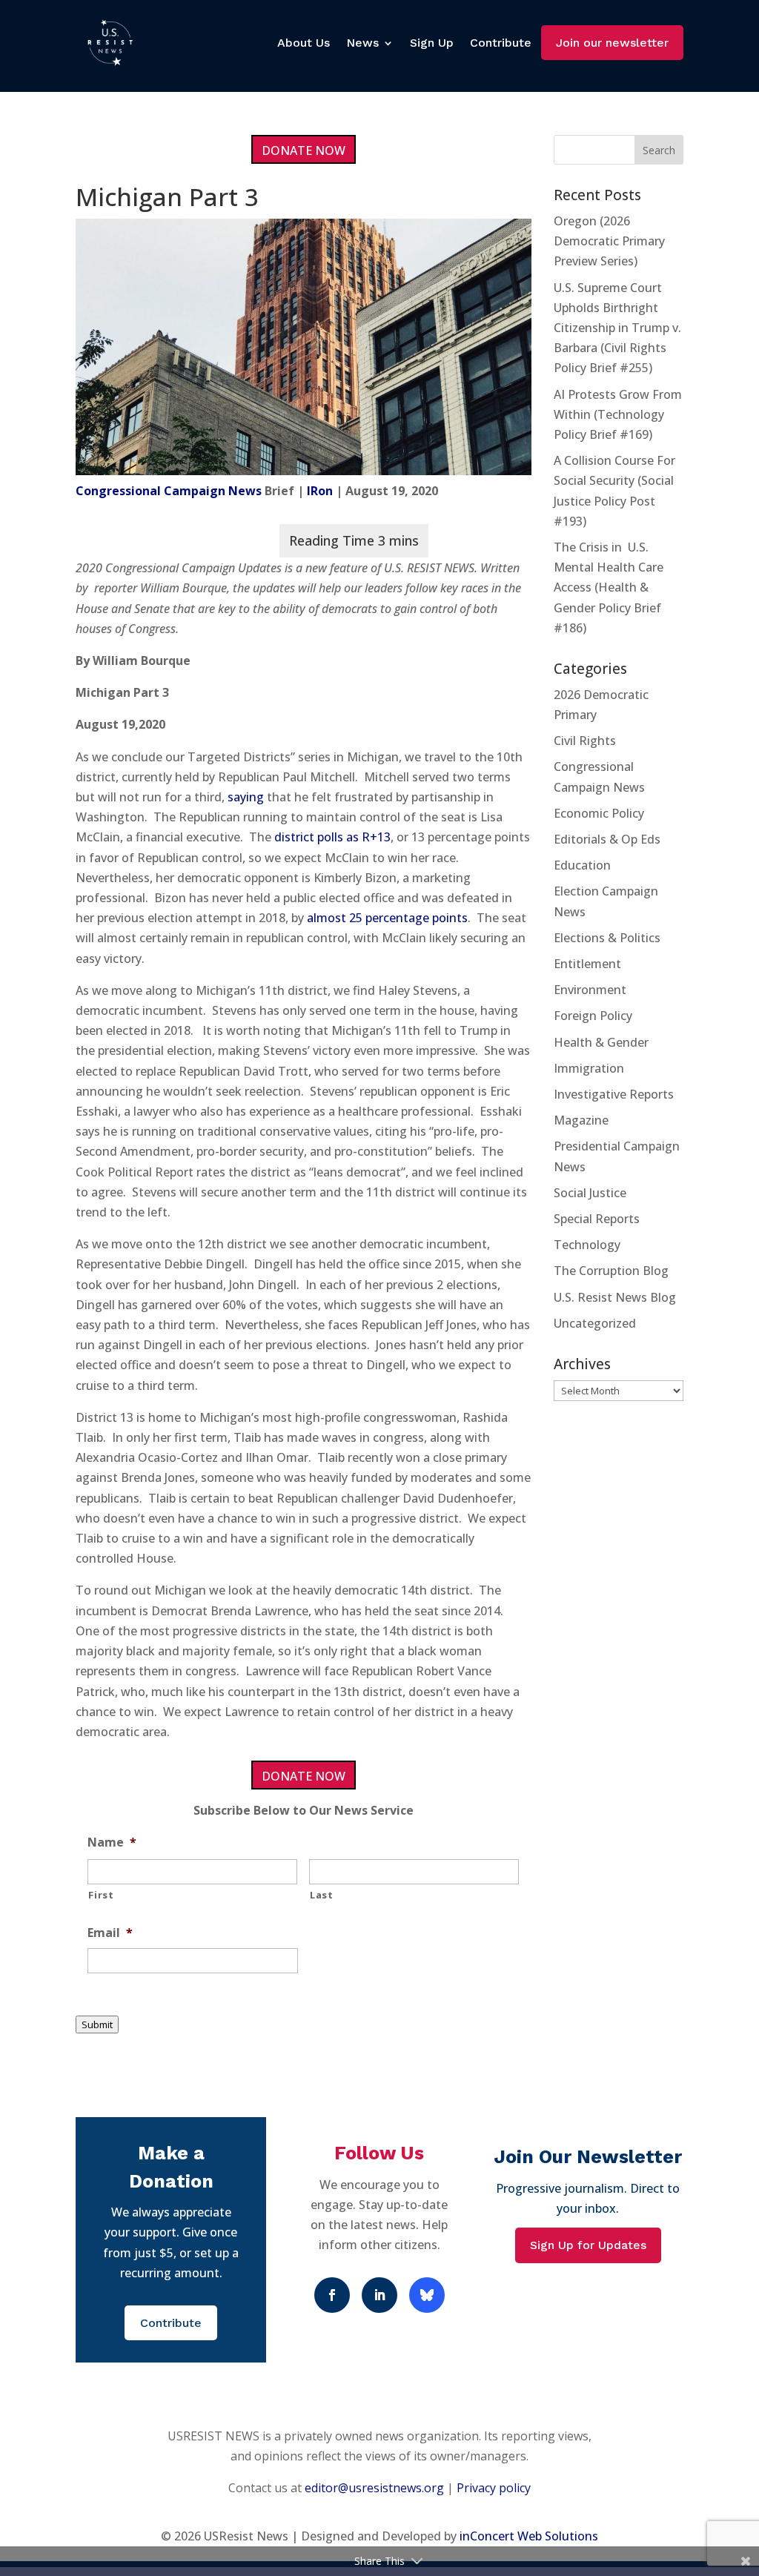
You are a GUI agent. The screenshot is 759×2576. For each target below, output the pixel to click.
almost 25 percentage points (387, 918)
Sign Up (432, 43)
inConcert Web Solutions (529, 2536)
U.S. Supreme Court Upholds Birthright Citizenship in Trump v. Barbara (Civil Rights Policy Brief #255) (617, 328)
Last (322, 1895)
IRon (320, 491)
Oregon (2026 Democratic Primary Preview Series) (609, 241)
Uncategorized (595, 1323)
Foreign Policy (593, 1016)
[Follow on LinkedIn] (379, 2295)
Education (582, 865)
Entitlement (587, 964)
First (101, 1895)
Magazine (581, 1120)
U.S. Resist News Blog (615, 1297)
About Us (304, 43)
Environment (590, 990)
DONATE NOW (304, 150)
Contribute (501, 43)
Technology (587, 1245)
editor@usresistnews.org (374, 2488)
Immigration (589, 1068)
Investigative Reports (614, 1094)
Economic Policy (599, 813)
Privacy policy (494, 2488)
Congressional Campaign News (169, 491)
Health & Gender (601, 1042)
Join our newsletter (612, 43)
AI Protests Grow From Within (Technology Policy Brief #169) (618, 414)
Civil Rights (585, 741)
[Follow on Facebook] (332, 2295)
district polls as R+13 (332, 837)
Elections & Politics (607, 938)
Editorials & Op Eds (607, 839)
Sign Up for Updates (588, 2245)
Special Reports (597, 1219)
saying (246, 797)
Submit (97, 2024)
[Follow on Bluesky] (427, 2295)
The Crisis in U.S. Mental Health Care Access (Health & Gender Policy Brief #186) (609, 587)
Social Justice (590, 1193)
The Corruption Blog (611, 1271)
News (362, 43)
